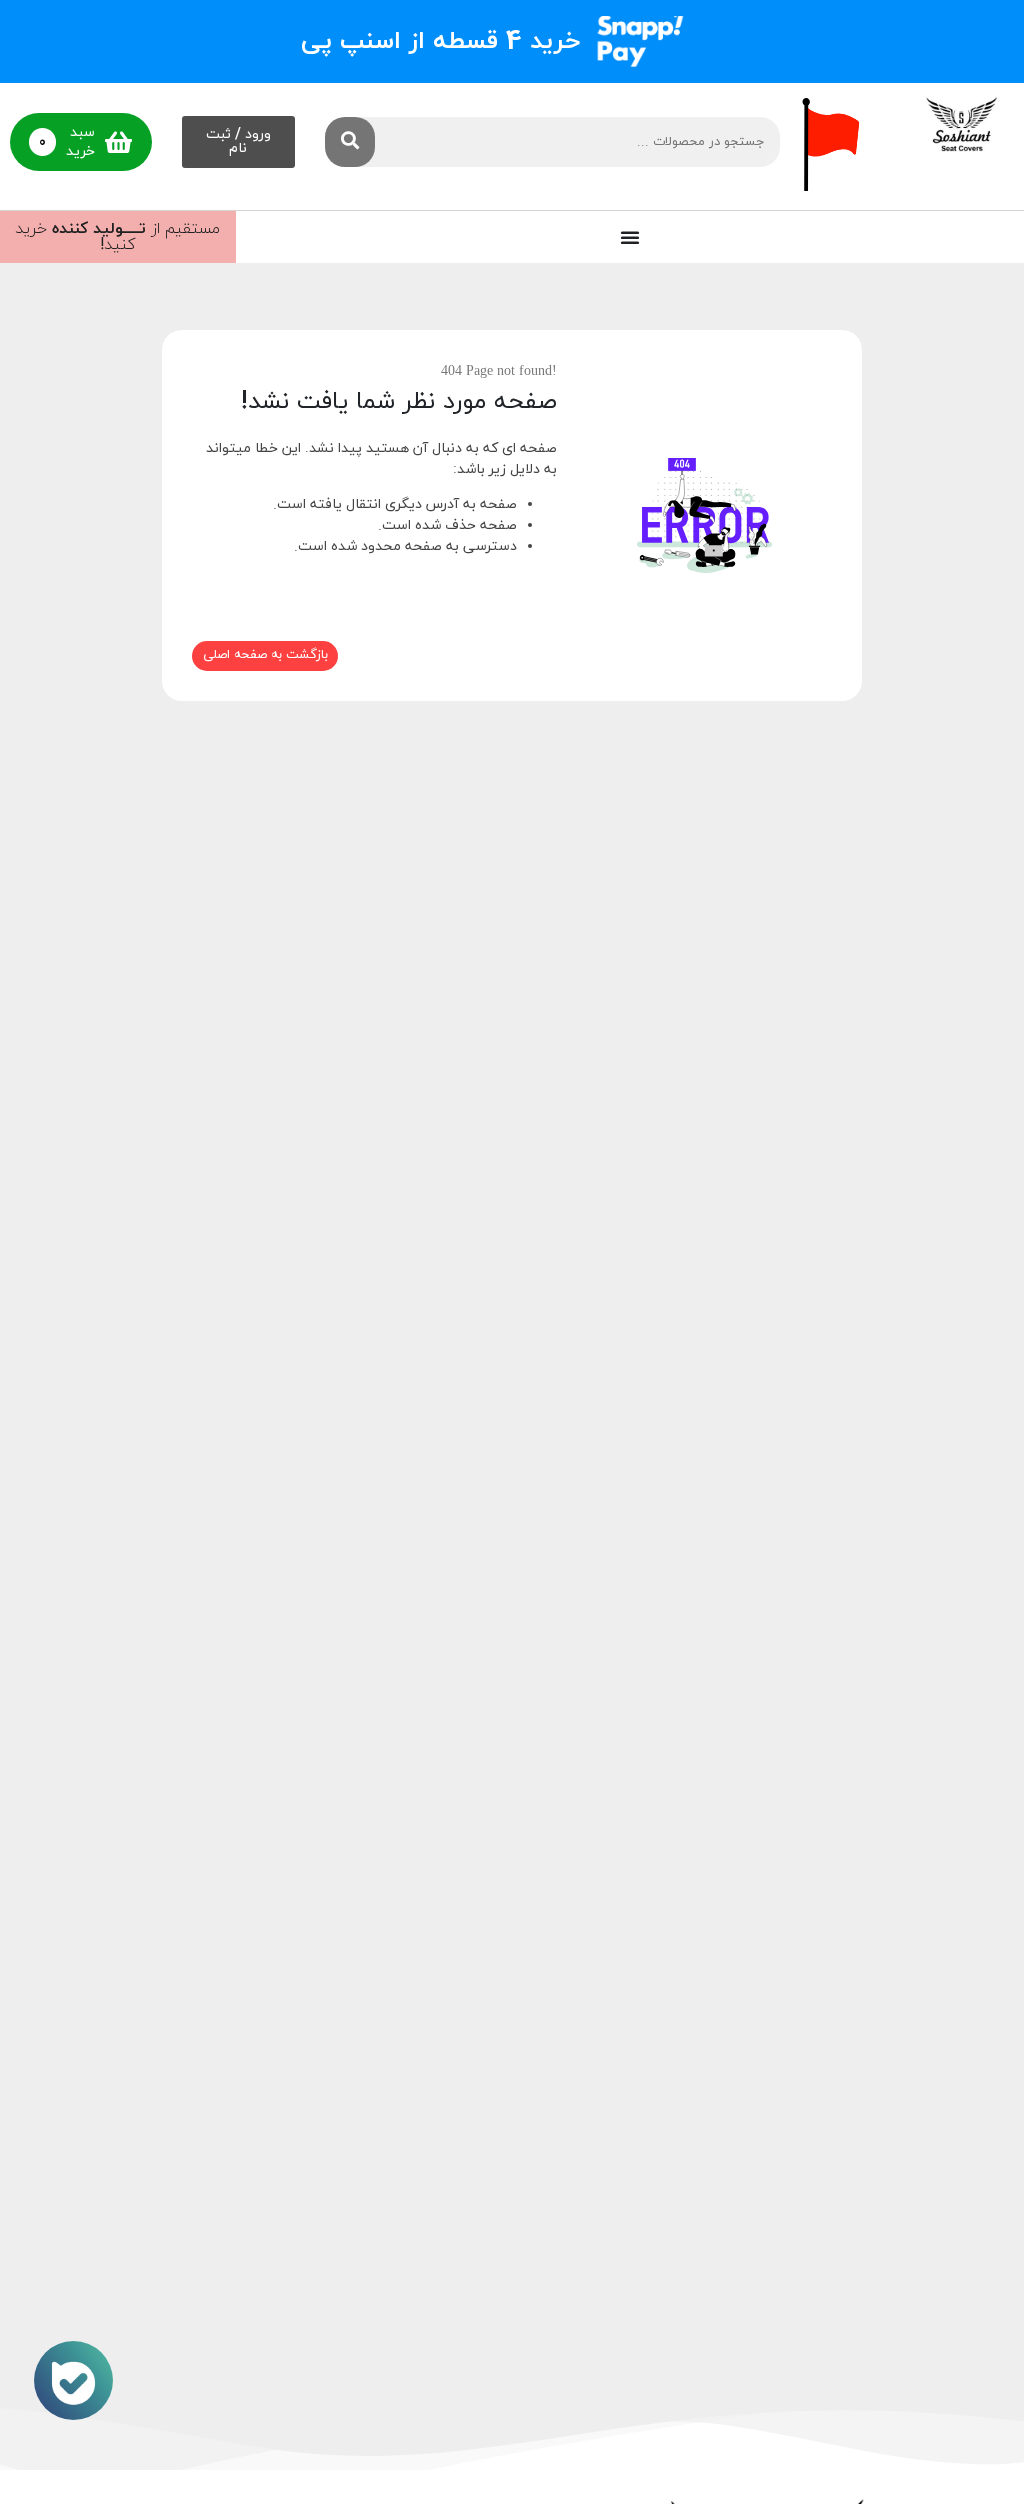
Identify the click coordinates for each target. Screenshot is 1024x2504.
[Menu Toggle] (630, 237)
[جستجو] (350, 142)
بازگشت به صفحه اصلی (265, 655)
